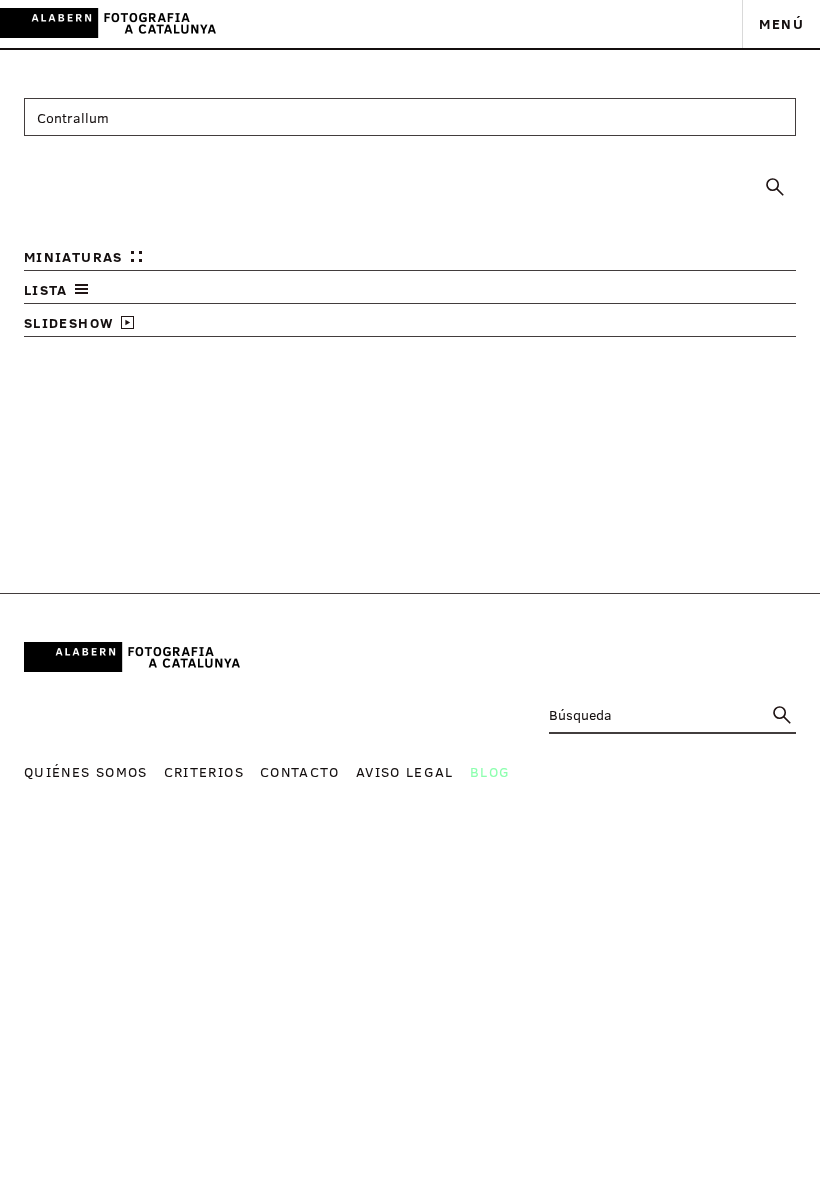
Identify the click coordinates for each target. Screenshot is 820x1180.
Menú (781, 23)
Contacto (300, 771)
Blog (490, 771)
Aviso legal (405, 771)
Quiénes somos (86, 771)
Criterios (204, 771)
